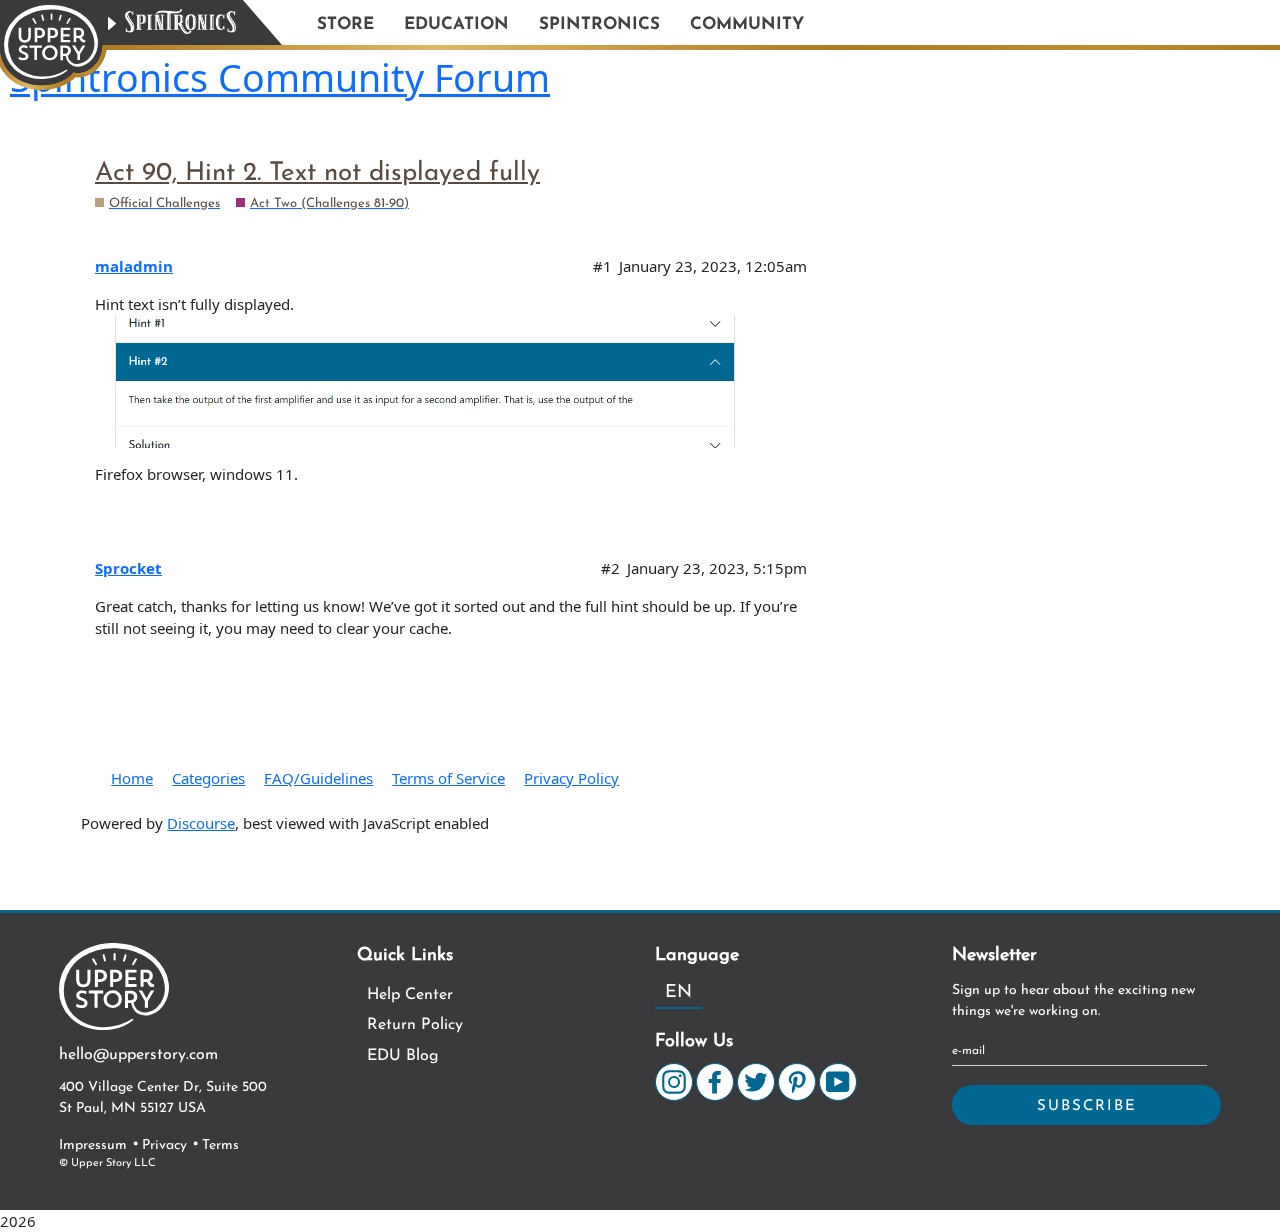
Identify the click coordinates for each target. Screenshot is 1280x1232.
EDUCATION (456, 24)
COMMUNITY (747, 24)
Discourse (201, 823)
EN (678, 993)
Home (132, 778)
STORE (345, 24)
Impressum (93, 1145)
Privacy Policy (571, 778)
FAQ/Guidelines (318, 778)
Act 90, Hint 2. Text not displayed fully (317, 173)
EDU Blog (403, 1056)
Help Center (410, 995)
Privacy (164, 1145)
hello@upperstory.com (138, 1055)
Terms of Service (448, 778)
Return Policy (415, 1025)
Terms (220, 1145)
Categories (208, 778)
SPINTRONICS (599, 24)
